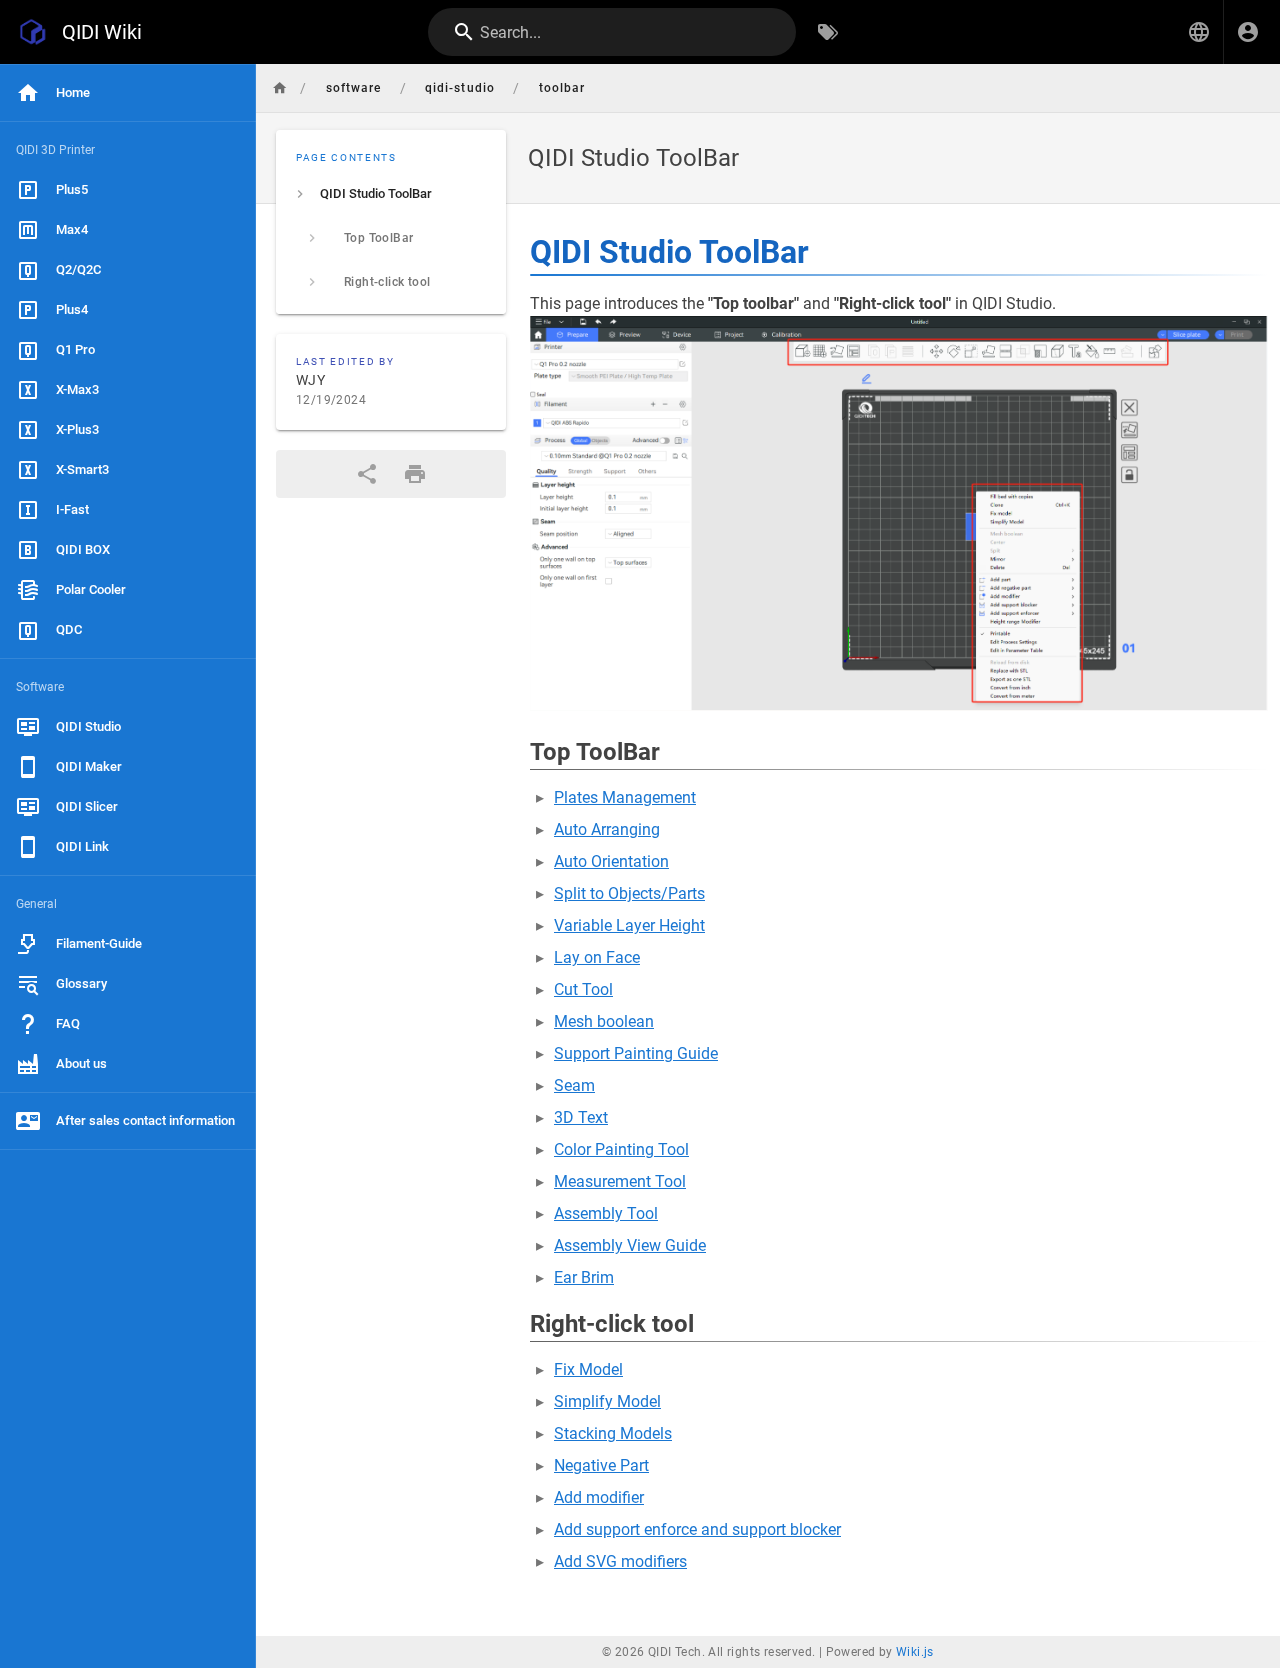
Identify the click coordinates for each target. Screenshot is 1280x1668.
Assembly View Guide (630, 1245)
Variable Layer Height (629, 925)
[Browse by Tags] (828, 32)
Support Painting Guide (636, 1053)
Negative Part (601, 1465)
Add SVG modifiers (620, 1561)
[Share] (367, 474)
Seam (574, 1085)
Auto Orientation (611, 861)
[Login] (1248, 32)
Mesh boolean (604, 1021)
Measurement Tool (620, 1181)
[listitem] (391, 194)
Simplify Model (607, 1401)
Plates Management (625, 797)
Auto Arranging (607, 829)
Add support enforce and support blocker (697, 1529)
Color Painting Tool (621, 1149)
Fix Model (588, 1369)
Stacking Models (613, 1433)
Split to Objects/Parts (629, 893)
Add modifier (599, 1497)
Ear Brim (584, 1277)
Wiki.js (915, 1652)
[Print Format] (415, 474)
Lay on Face (597, 957)
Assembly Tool (606, 1213)
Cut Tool (583, 989)
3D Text (581, 1117)
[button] (1199, 32)
